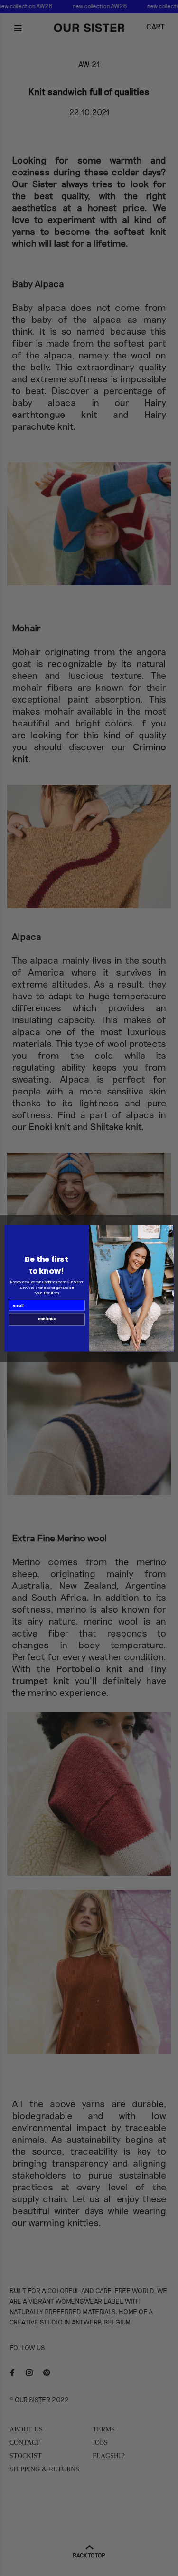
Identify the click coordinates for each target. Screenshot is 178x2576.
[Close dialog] (169, 1229)
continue (47, 1319)
